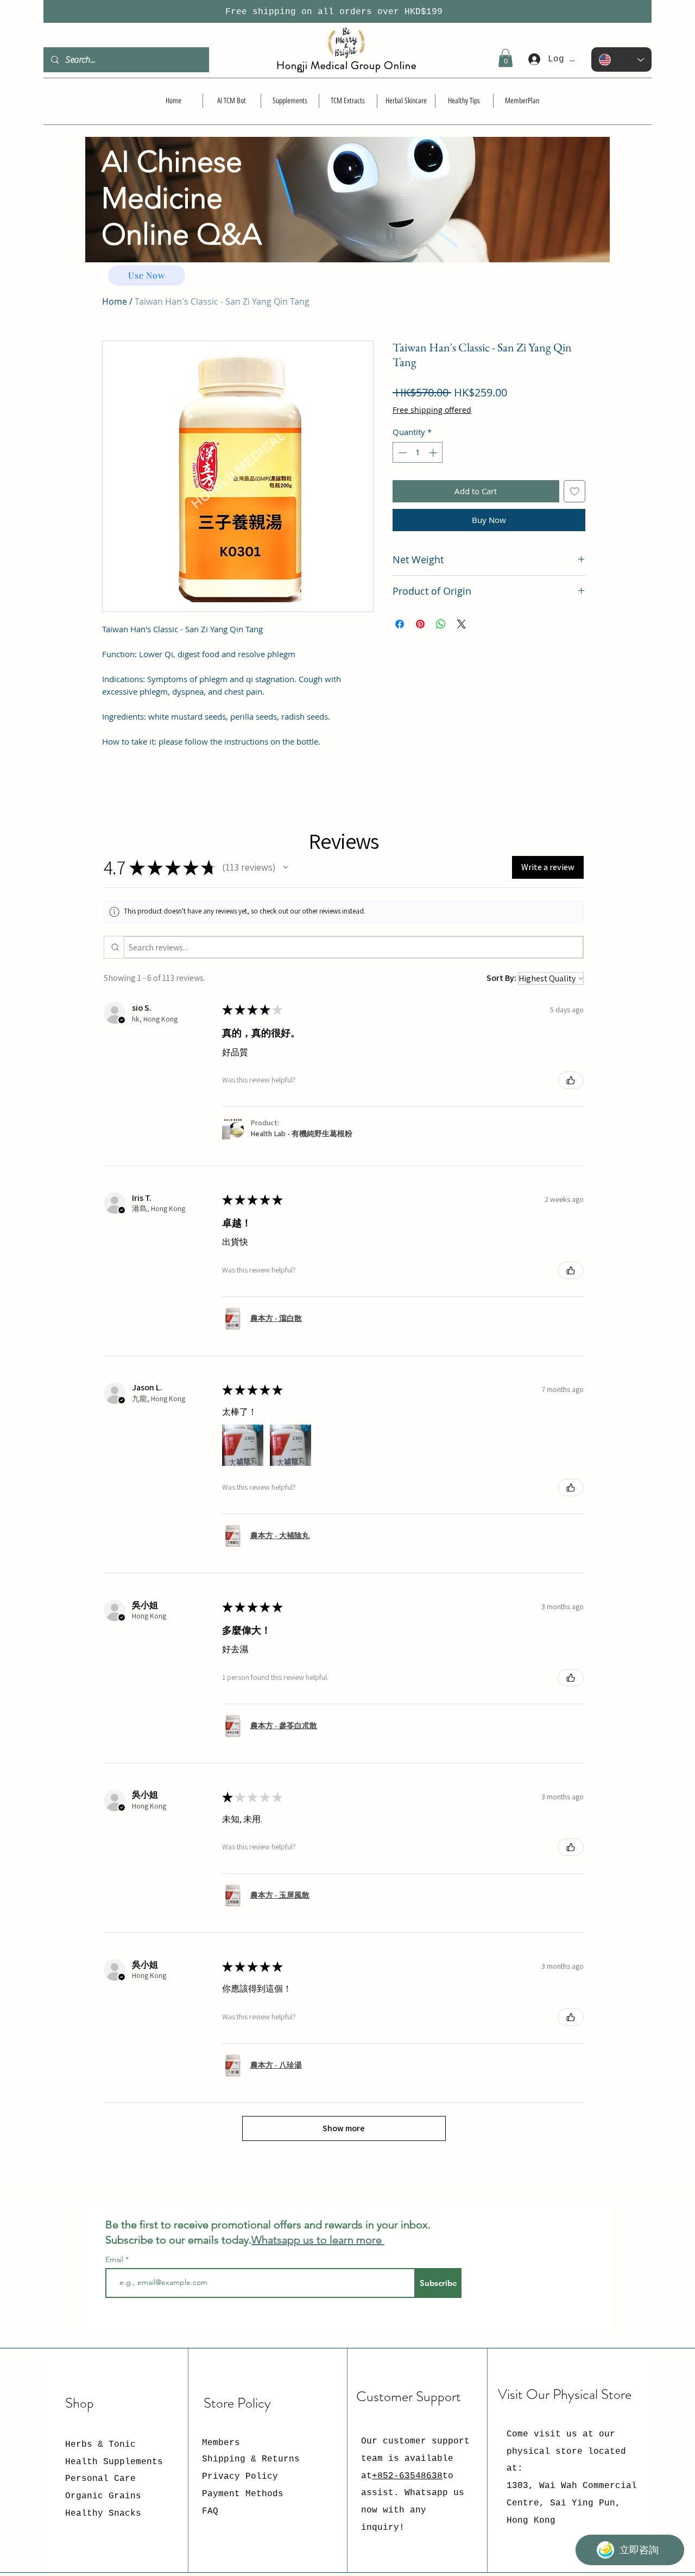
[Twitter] (579, 2341)
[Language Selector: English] (621, 59)
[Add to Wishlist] (575, 491)
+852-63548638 (407, 2476)
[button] (506, 58)
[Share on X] (462, 624)
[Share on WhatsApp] (441, 624)
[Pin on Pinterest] (420, 624)
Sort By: (501, 978)
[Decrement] (402, 453)
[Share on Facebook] (400, 624)
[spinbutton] (418, 453)
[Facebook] (563, 2341)
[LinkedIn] (596, 2341)
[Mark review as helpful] (571, 1080)
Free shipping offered (432, 410)
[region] (347, 221)
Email (115, 2259)
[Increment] (434, 453)
